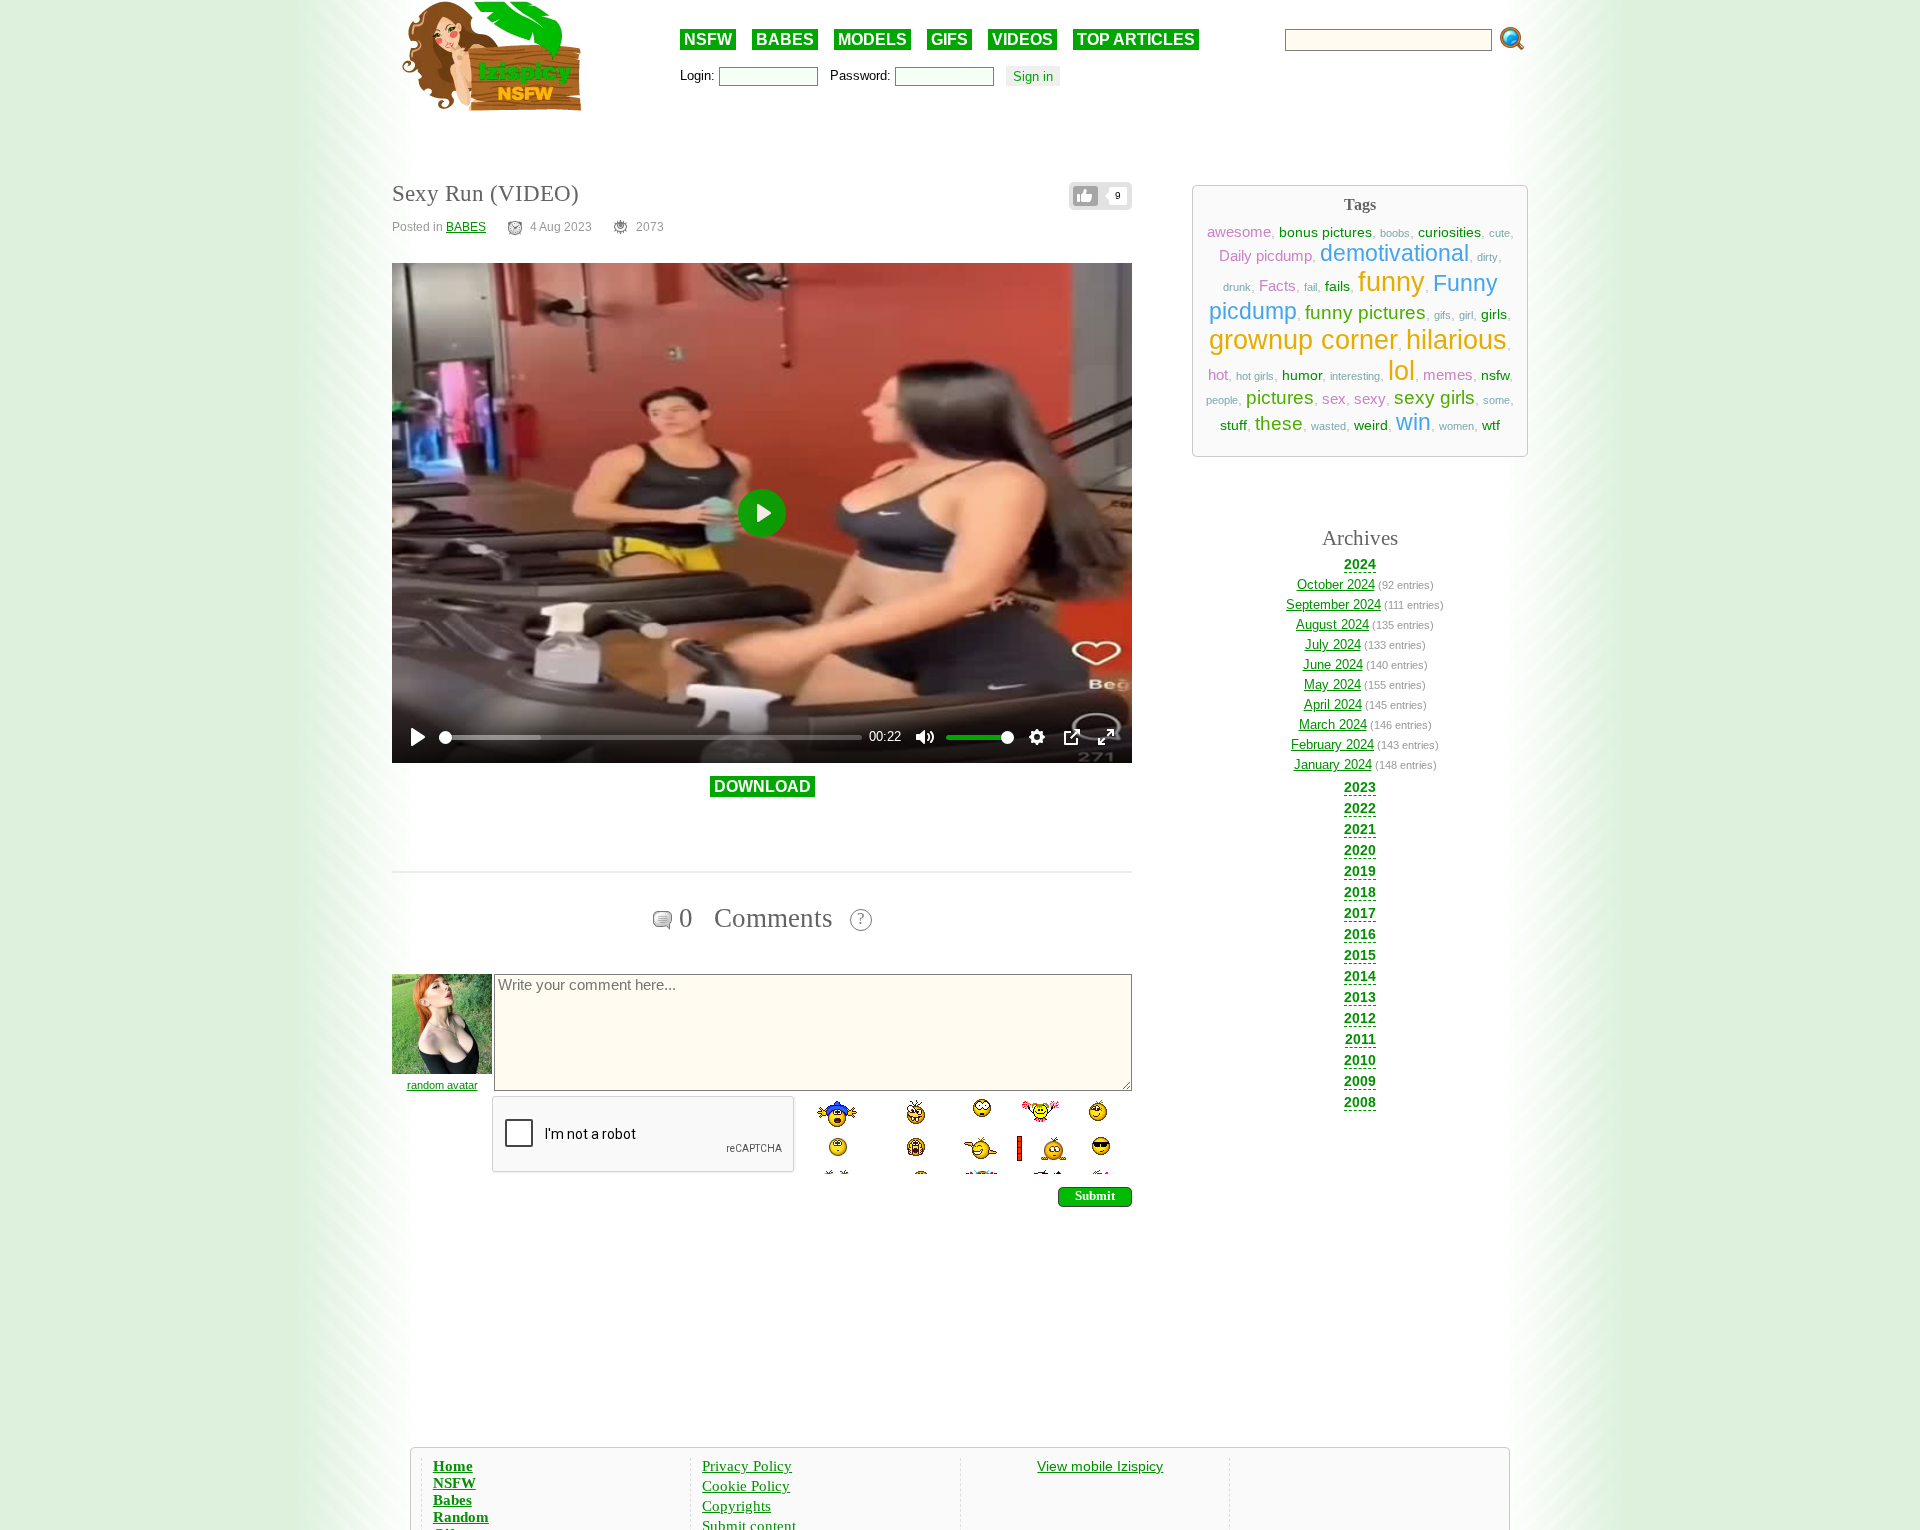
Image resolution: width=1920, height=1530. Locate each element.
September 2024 (1333, 604)
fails (1337, 286)
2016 (1360, 934)
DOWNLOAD (762, 786)
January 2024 (1333, 764)
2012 (1360, 1018)
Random (461, 1517)
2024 (1360, 564)
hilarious (1456, 340)
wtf (1491, 425)
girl (1466, 315)
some (1496, 400)
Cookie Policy (746, 1486)
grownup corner (1303, 340)
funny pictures (1365, 312)
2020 (1360, 850)
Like (1085, 196)
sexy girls (1434, 397)
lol (1401, 371)
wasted (1328, 426)
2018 (1360, 892)
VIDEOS (1022, 39)
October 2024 (1336, 584)
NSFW (708, 39)
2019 (1360, 871)
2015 (1360, 955)
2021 (1360, 829)
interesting (1355, 376)
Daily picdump (1265, 256)
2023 (1360, 787)
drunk (1237, 287)
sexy (1370, 399)
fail (1310, 287)
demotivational (1394, 253)
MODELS (872, 39)
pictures (1280, 397)
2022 (1360, 808)
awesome (1239, 232)
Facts (1277, 286)
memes (1448, 375)
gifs (1442, 315)
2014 (1360, 976)
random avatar (442, 1085)
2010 (1360, 1060)
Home (453, 1466)
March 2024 (1333, 724)
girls (1494, 314)
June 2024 (1333, 664)
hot (1218, 375)
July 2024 (1333, 644)
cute (1499, 233)
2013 (1360, 997)
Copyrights (736, 1506)
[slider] (650, 737)
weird (1371, 425)
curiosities (1449, 232)
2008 (1360, 1102)
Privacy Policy (747, 1466)
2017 (1360, 913)
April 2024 (1333, 704)
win (1413, 422)
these (1279, 423)
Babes (452, 1500)
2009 (1360, 1081)
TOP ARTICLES (1136, 39)
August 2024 (1332, 624)
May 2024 (1332, 684)
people (1222, 400)
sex (1334, 399)
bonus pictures (1325, 232)
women (1456, 426)
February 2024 (1332, 744)
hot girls (1255, 376)
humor (1302, 375)
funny (1391, 282)
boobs (1395, 233)
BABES (785, 39)
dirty (1487, 257)
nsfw (1495, 375)
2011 (1360, 1039)
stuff (1233, 425)
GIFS (949, 39)
